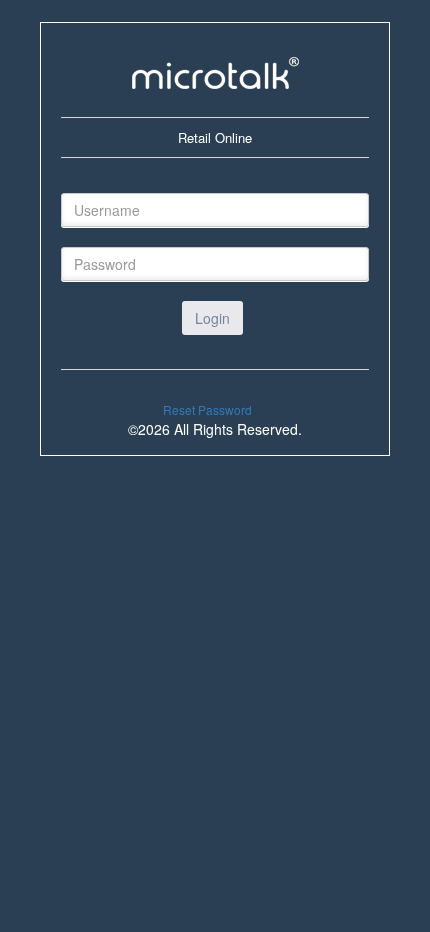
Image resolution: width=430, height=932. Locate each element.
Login (212, 318)
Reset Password (207, 409)
